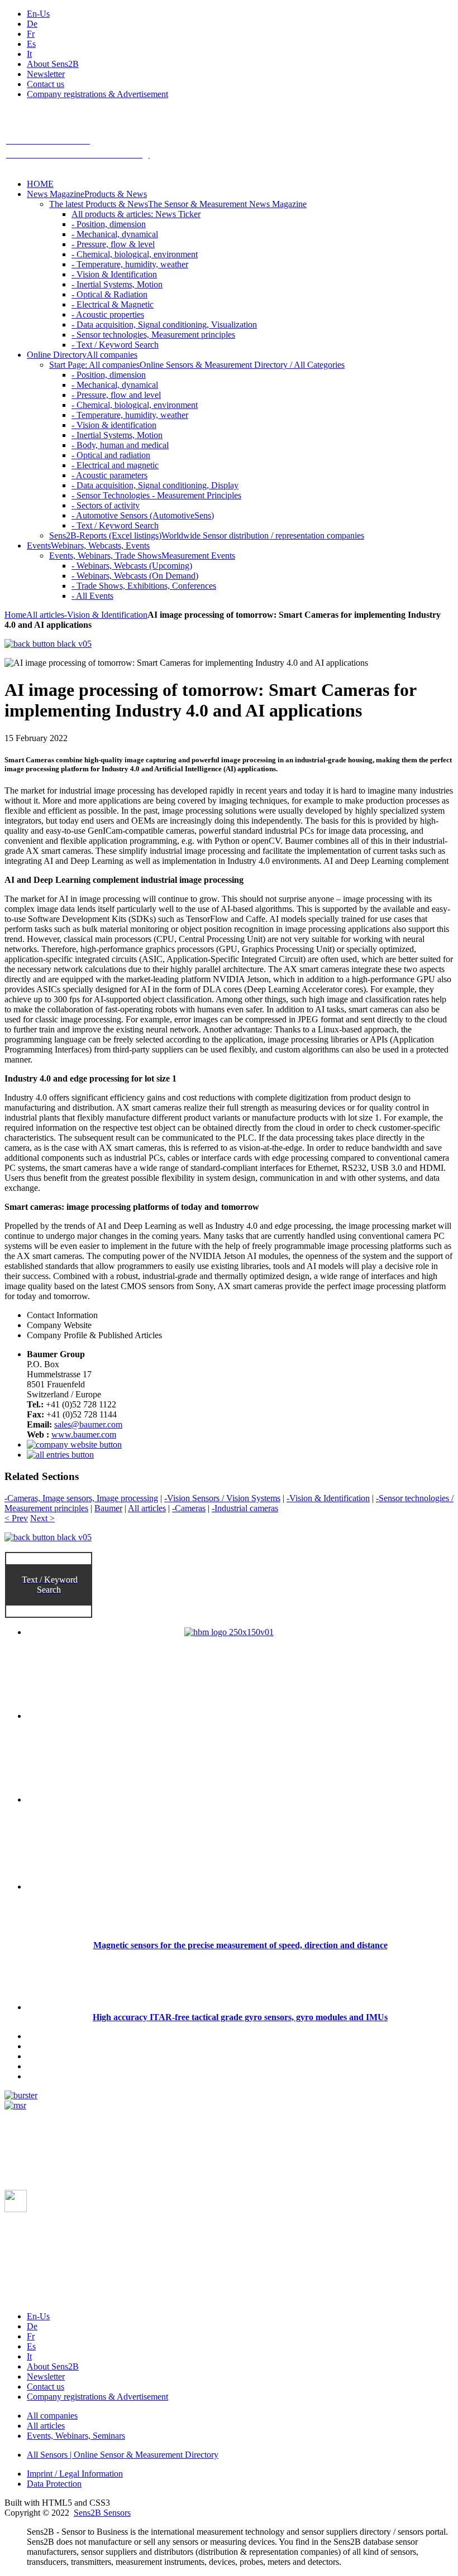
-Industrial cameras (245, 1508)
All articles (45, 615)
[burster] (21, 2095)
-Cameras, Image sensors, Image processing (81, 1498)
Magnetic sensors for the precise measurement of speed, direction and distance (240, 1945)
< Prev (16, 1518)
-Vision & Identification (106, 615)
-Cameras (189, 1508)
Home (15, 615)
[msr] (15, 2105)
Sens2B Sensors (102, 2513)
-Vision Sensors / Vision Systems (222, 1498)
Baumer (108, 1508)
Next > (42, 1518)
